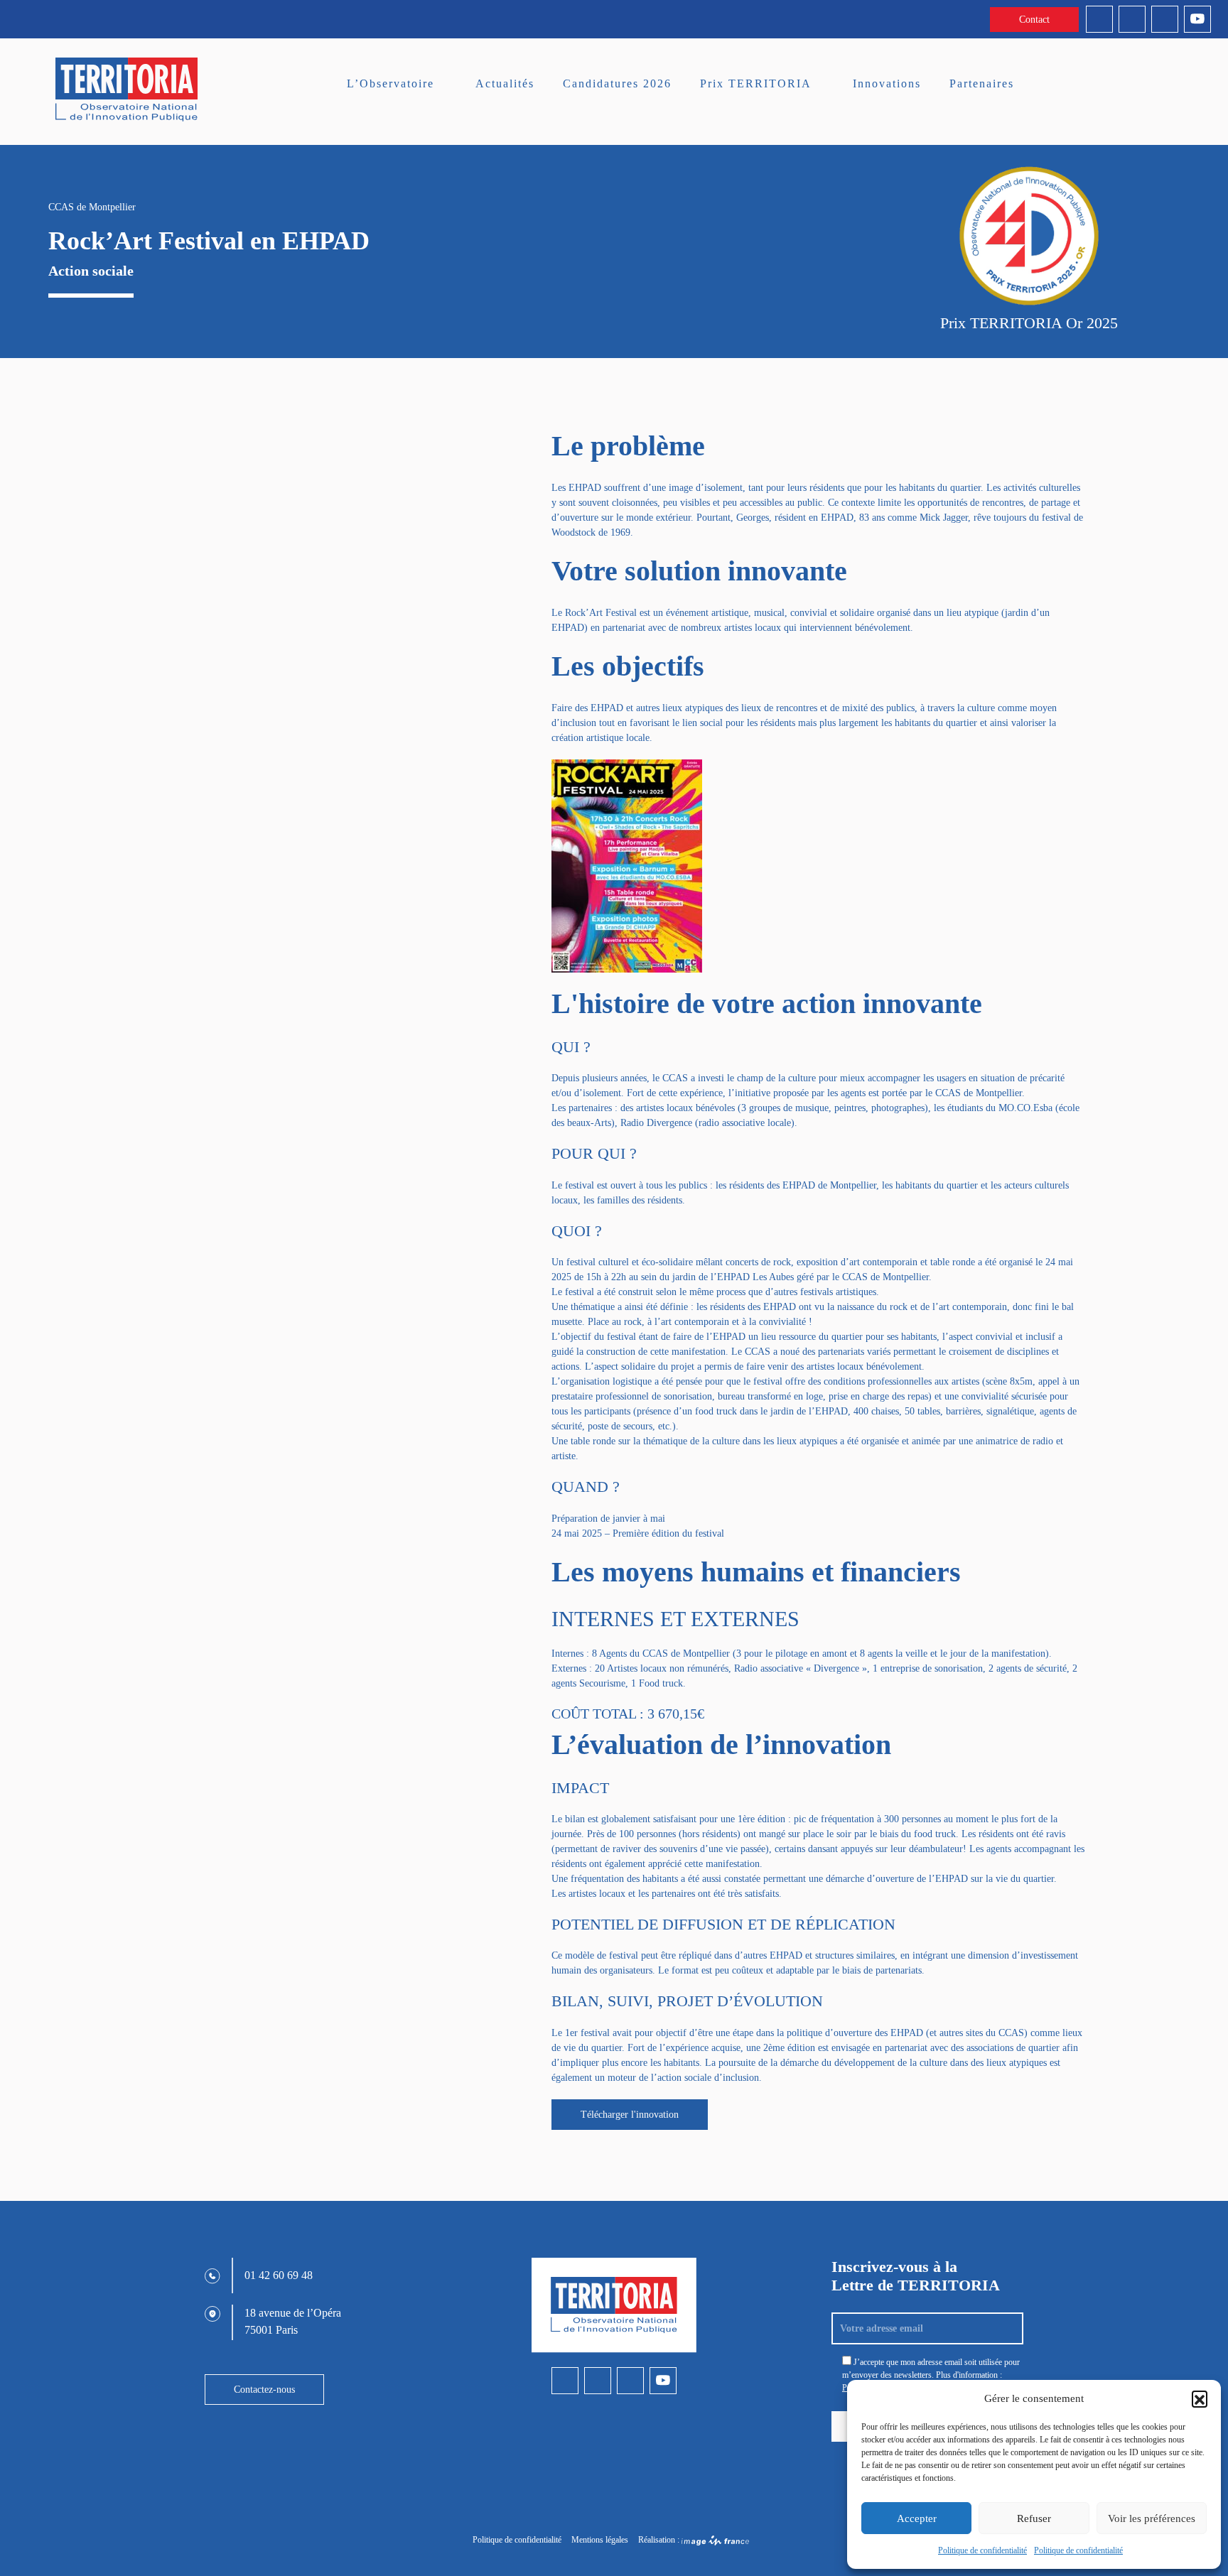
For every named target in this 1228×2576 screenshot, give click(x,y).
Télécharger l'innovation (630, 2115)
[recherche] (1163, 87)
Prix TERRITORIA (756, 83)
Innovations (887, 83)
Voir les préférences (1152, 2518)
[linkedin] (1099, 19)
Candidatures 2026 (617, 83)
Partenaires (982, 83)
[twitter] (1165, 19)
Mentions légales (600, 2540)
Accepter (917, 2518)
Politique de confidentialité (982, 2550)
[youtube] (1197, 19)
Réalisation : (660, 2540)
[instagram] (1132, 19)
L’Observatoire (391, 83)
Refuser (1034, 2518)
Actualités (505, 83)
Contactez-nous (264, 2390)
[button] (1200, 2398)
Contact (1034, 20)
